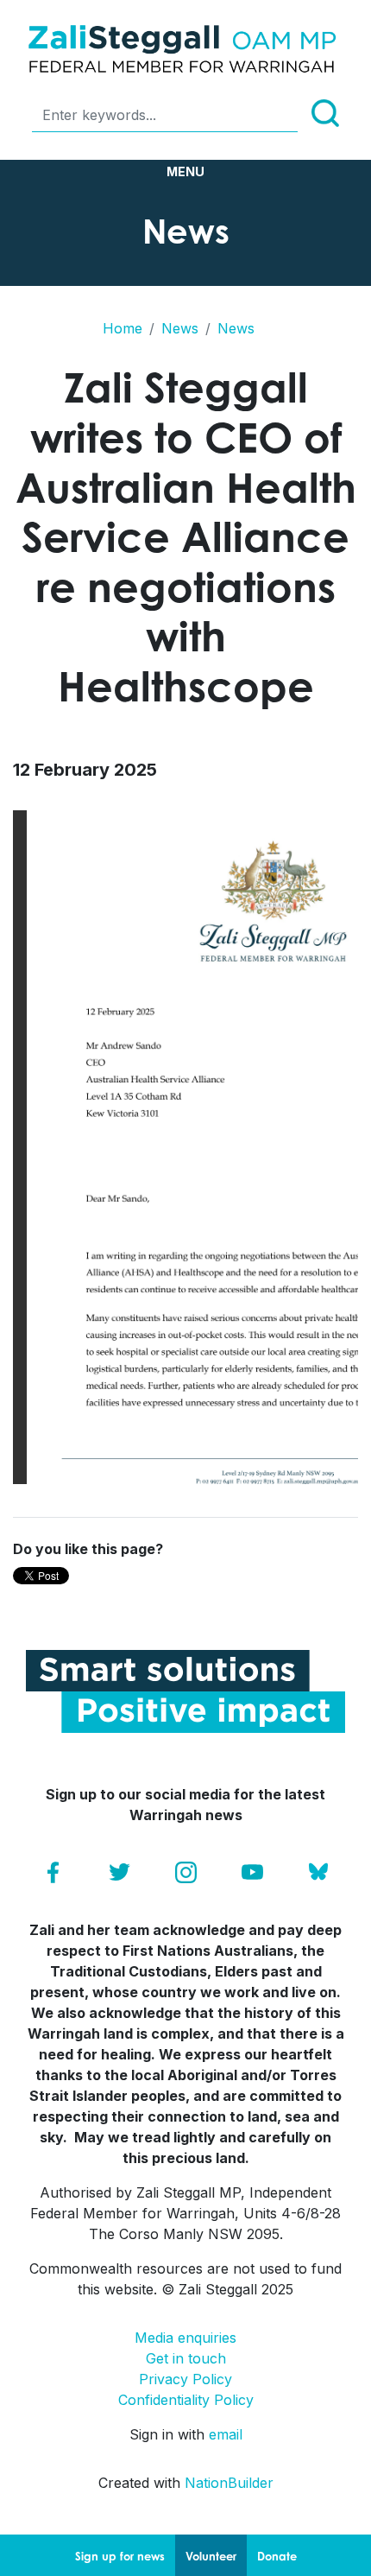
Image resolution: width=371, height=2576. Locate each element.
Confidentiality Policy (186, 2400)
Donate (277, 2556)
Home (123, 328)
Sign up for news (120, 2556)
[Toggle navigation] (185, 172)
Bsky (319, 1872)
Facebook (53, 1872)
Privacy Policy (185, 2379)
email (226, 2434)
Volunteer (211, 2556)
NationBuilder (229, 2483)
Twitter (119, 1872)
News (180, 328)
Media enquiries (185, 2338)
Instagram (186, 1872)
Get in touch (186, 2358)
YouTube (252, 1872)
